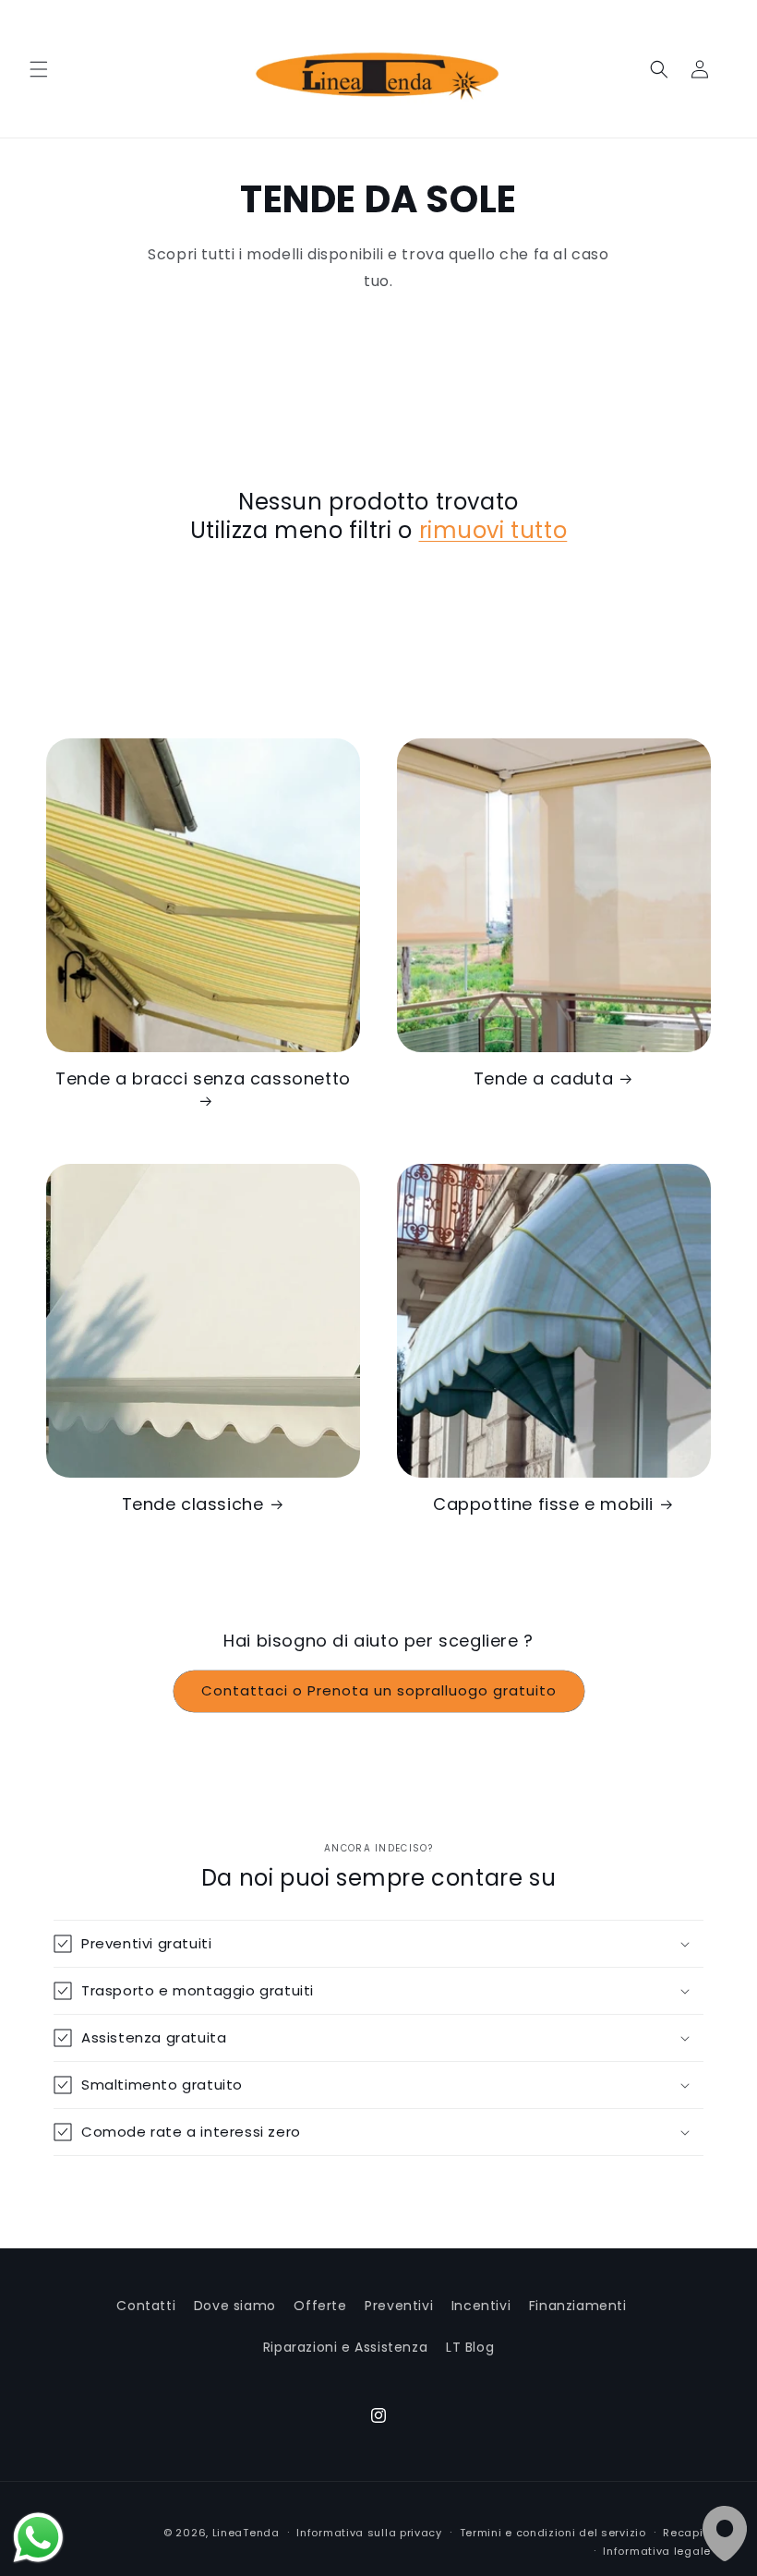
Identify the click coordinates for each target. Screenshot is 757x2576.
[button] (39, 69)
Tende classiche (193, 1504)
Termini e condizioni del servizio (553, 2533)
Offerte (320, 2306)
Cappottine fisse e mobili (543, 1504)
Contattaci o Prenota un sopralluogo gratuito (379, 1690)
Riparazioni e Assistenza (345, 2347)
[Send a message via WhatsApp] (38, 2538)
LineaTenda (246, 2533)
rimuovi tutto (493, 530)
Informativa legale (657, 2551)
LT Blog (470, 2347)
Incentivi (481, 2306)
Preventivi (399, 2306)
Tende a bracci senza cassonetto (203, 1079)
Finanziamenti (578, 2306)
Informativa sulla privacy (369, 2533)
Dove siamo (235, 2306)
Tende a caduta (543, 1078)
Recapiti (687, 2533)
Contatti (146, 2306)
